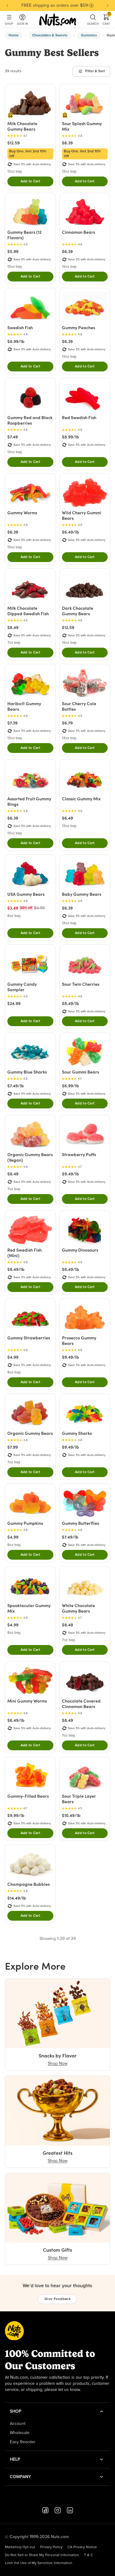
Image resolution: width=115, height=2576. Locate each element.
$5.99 (13, 251)
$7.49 (13, 437)
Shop (9, 24)
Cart (106, 20)
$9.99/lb (16, 1815)
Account (18, 2424)
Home (14, 35)
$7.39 (12, 723)
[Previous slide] (7, 6)
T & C (88, 2555)
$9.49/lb (71, 1174)
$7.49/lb (16, 1086)
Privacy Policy (51, 2547)
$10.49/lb (71, 1815)
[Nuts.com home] (58, 20)
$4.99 (13, 1357)
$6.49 (67, 818)
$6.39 (67, 143)
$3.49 (13, 908)
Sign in (22, 24)
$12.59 (13, 143)
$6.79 (67, 723)
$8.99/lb (16, 341)
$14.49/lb (17, 1898)
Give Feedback (57, 2299)
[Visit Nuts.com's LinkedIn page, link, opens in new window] (70, 2510)
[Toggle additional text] (91, 6)
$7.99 (13, 1447)
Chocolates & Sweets (50, 35)
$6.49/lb (71, 532)
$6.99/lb (71, 1086)
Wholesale (20, 2433)
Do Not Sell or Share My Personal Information (42, 2555)
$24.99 (14, 1003)
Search (93, 24)
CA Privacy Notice (82, 2547)
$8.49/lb (71, 1003)
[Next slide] (108, 6)
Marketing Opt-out (20, 2547)
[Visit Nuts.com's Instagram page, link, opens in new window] (58, 2510)
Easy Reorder (23, 2442)
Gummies (89, 35)
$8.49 (13, 627)
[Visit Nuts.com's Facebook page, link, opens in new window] (45, 2510)
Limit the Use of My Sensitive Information (39, 2563)
